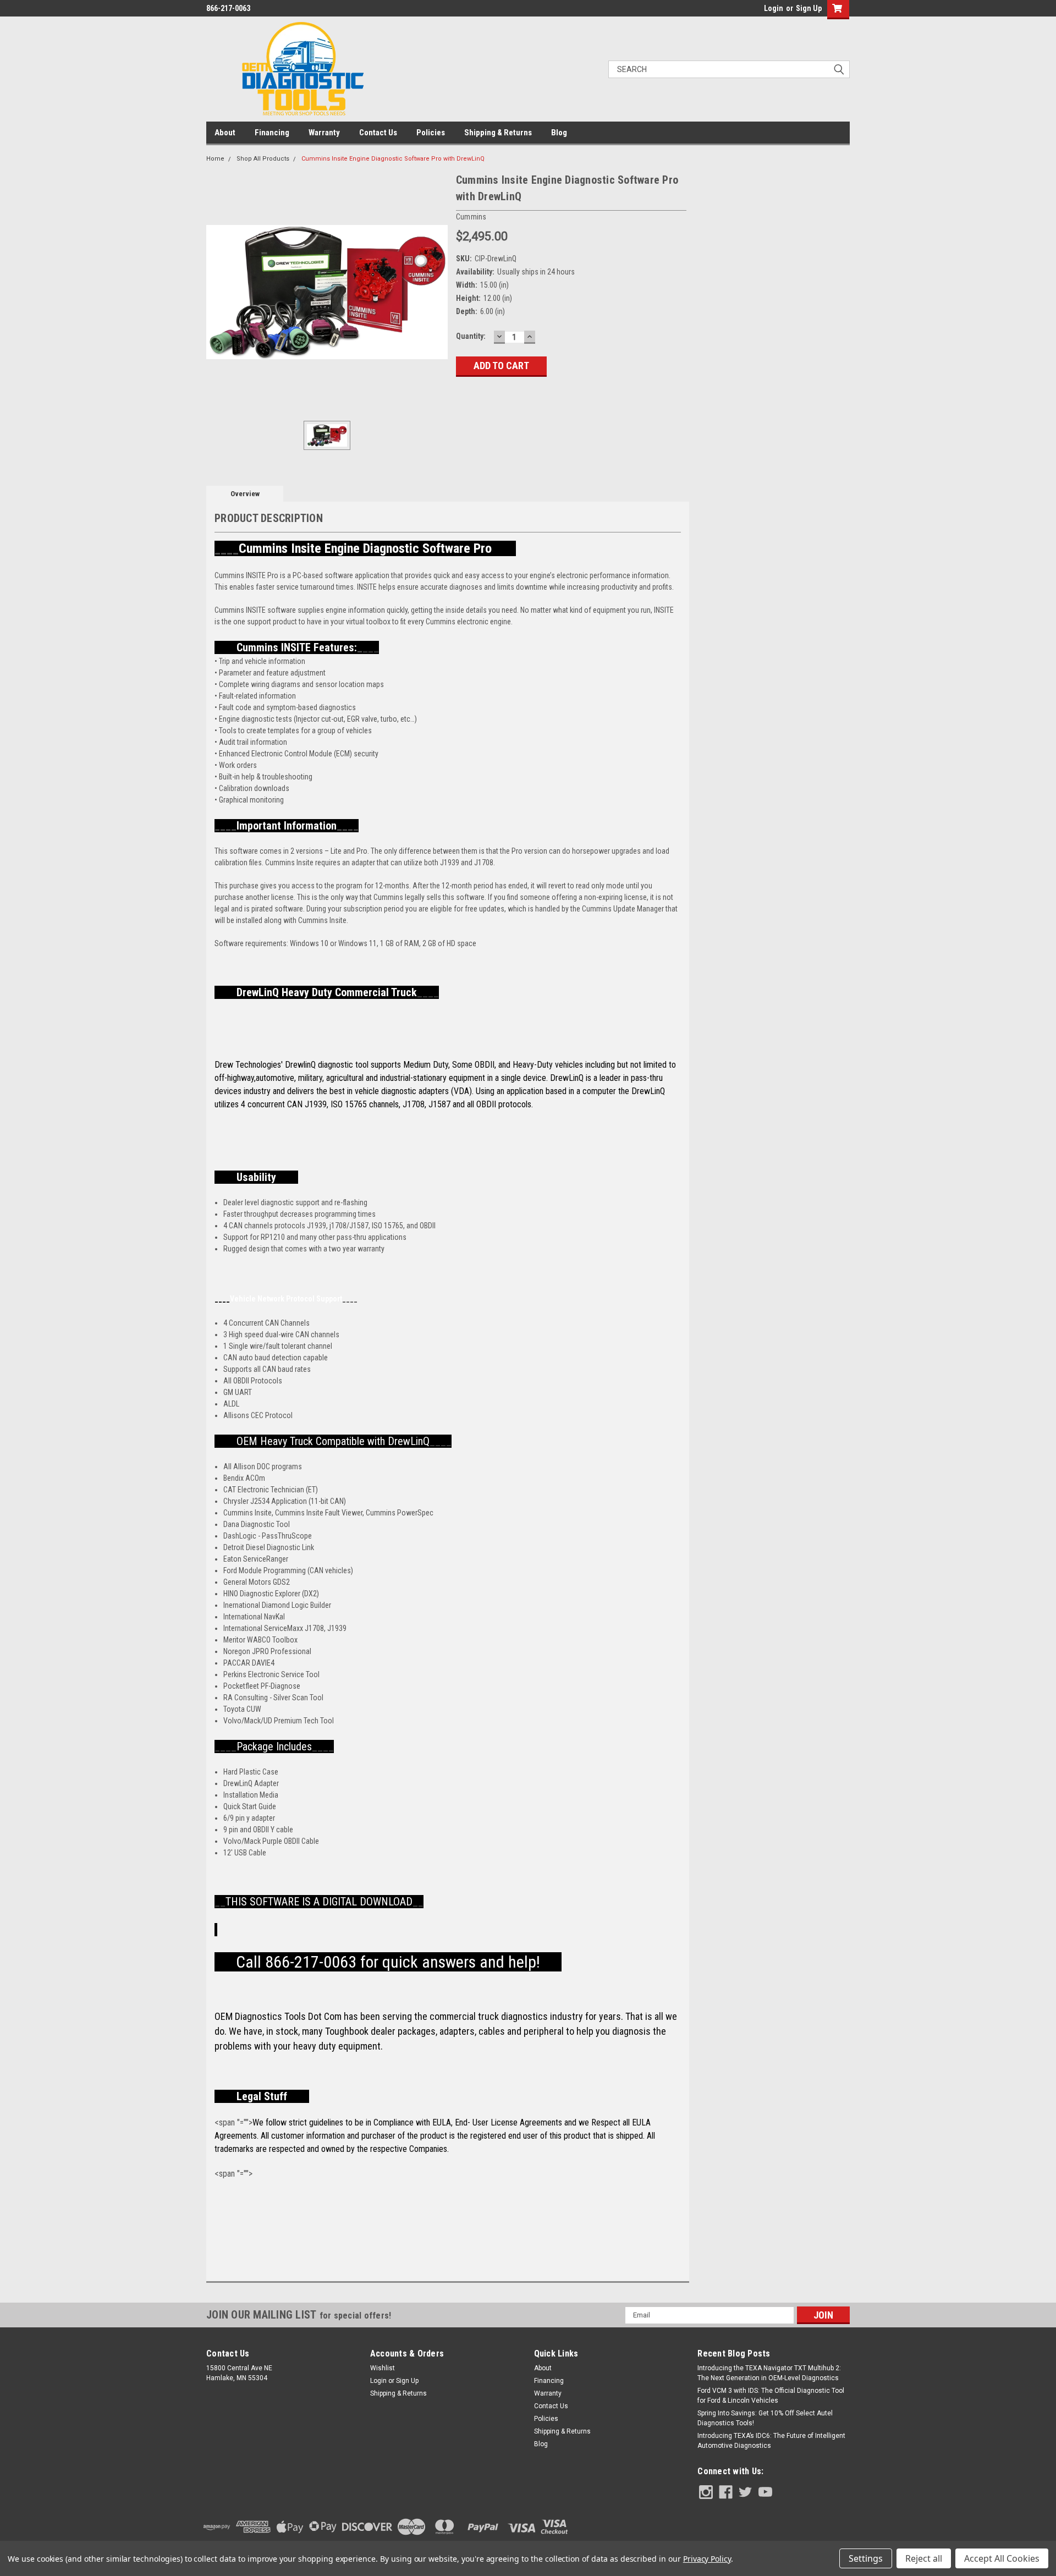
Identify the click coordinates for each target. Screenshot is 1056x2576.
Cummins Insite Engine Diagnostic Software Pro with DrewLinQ (393, 159)
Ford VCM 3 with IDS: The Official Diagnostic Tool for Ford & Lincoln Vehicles (771, 2396)
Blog (559, 133)
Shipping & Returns (498, 133)
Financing (272, 133)
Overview (245, 494)
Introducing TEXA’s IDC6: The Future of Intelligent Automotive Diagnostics (771, 2441)
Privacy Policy (707, 2559)
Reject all (924, 2558)
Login (774, 8)
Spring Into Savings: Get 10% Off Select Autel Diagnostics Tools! (765, 2418)
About (225, 133)
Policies (431, 133)
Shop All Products (263, 159)
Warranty (324, 133)
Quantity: (471, 336)
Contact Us (378, 133)
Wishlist (383, 2368)
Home (215, 159)
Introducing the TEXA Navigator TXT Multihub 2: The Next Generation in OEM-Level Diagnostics (769, 2373)
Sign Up (809, 8)
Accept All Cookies (1002, 2558)
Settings (866, 2558)
